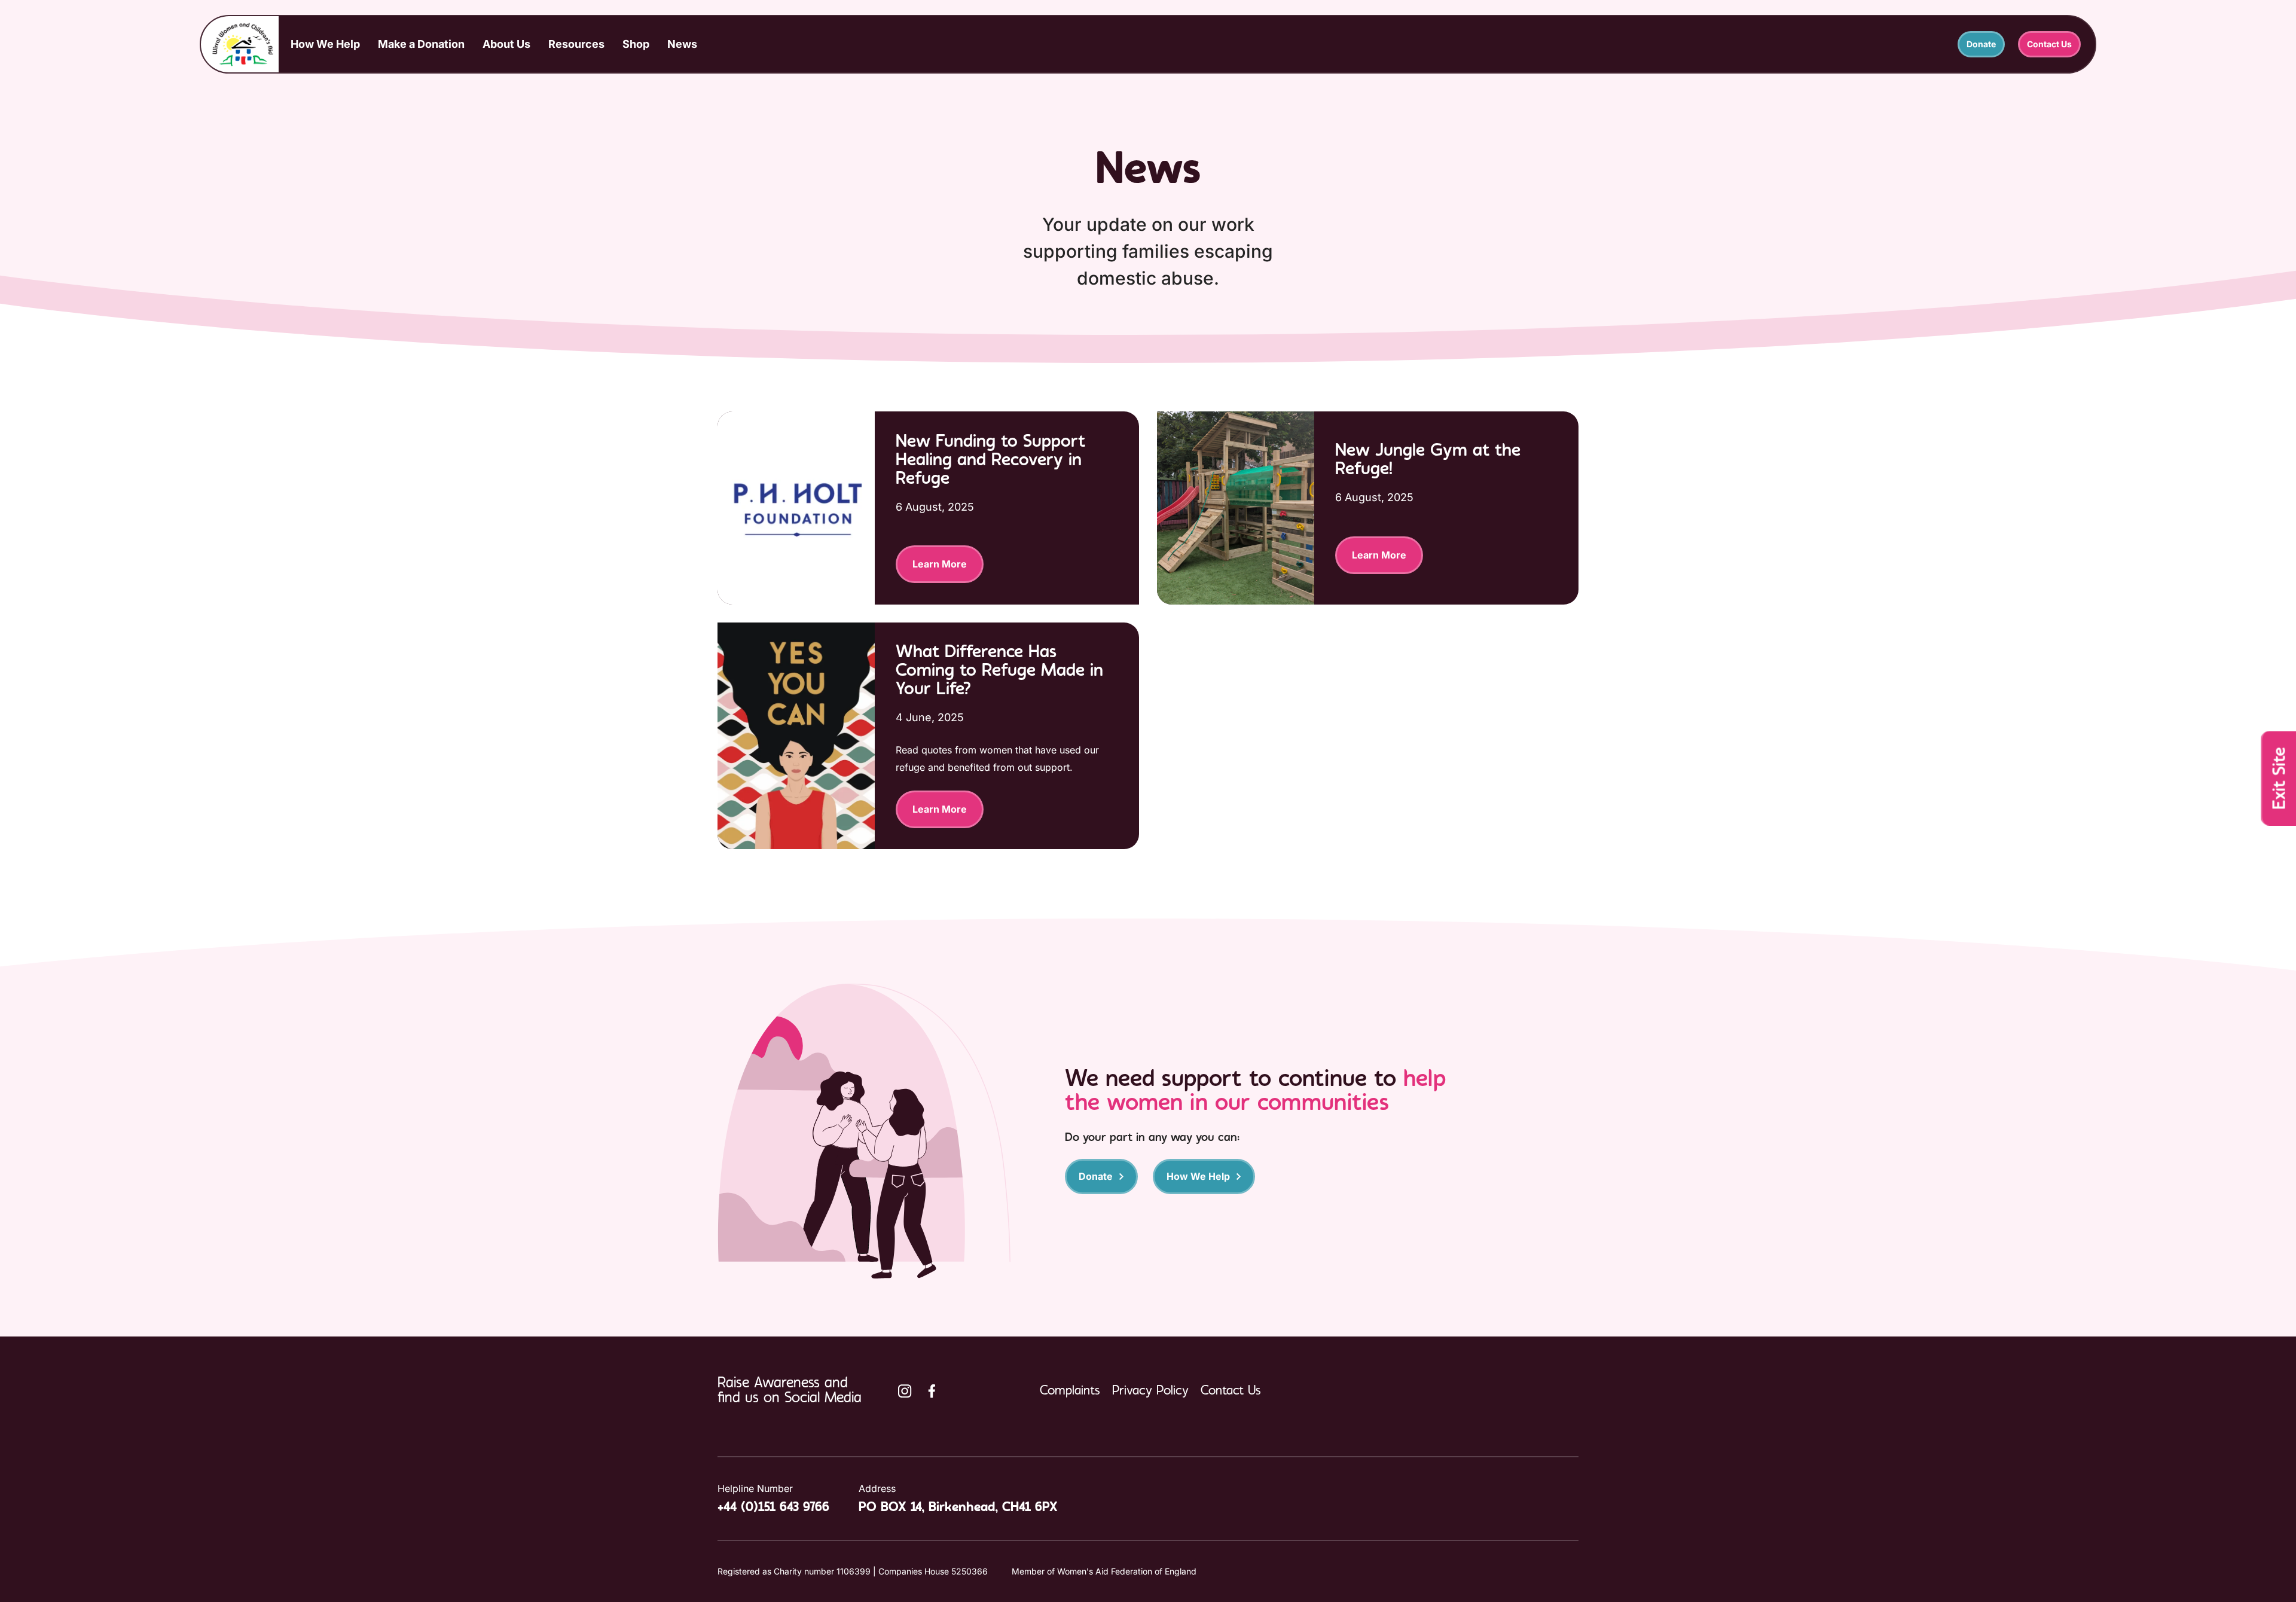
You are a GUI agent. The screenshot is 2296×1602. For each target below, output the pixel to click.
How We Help (325, 44)
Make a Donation (421, 44)
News (682, 44)
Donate (1981, 44)
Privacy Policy (1150, 1391)
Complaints (1070, 1391)
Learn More (940, 564)
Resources (576, 44)
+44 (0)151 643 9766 (773, 1508)
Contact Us (2049, 44)
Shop (636, 44)
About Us (506, 44)
